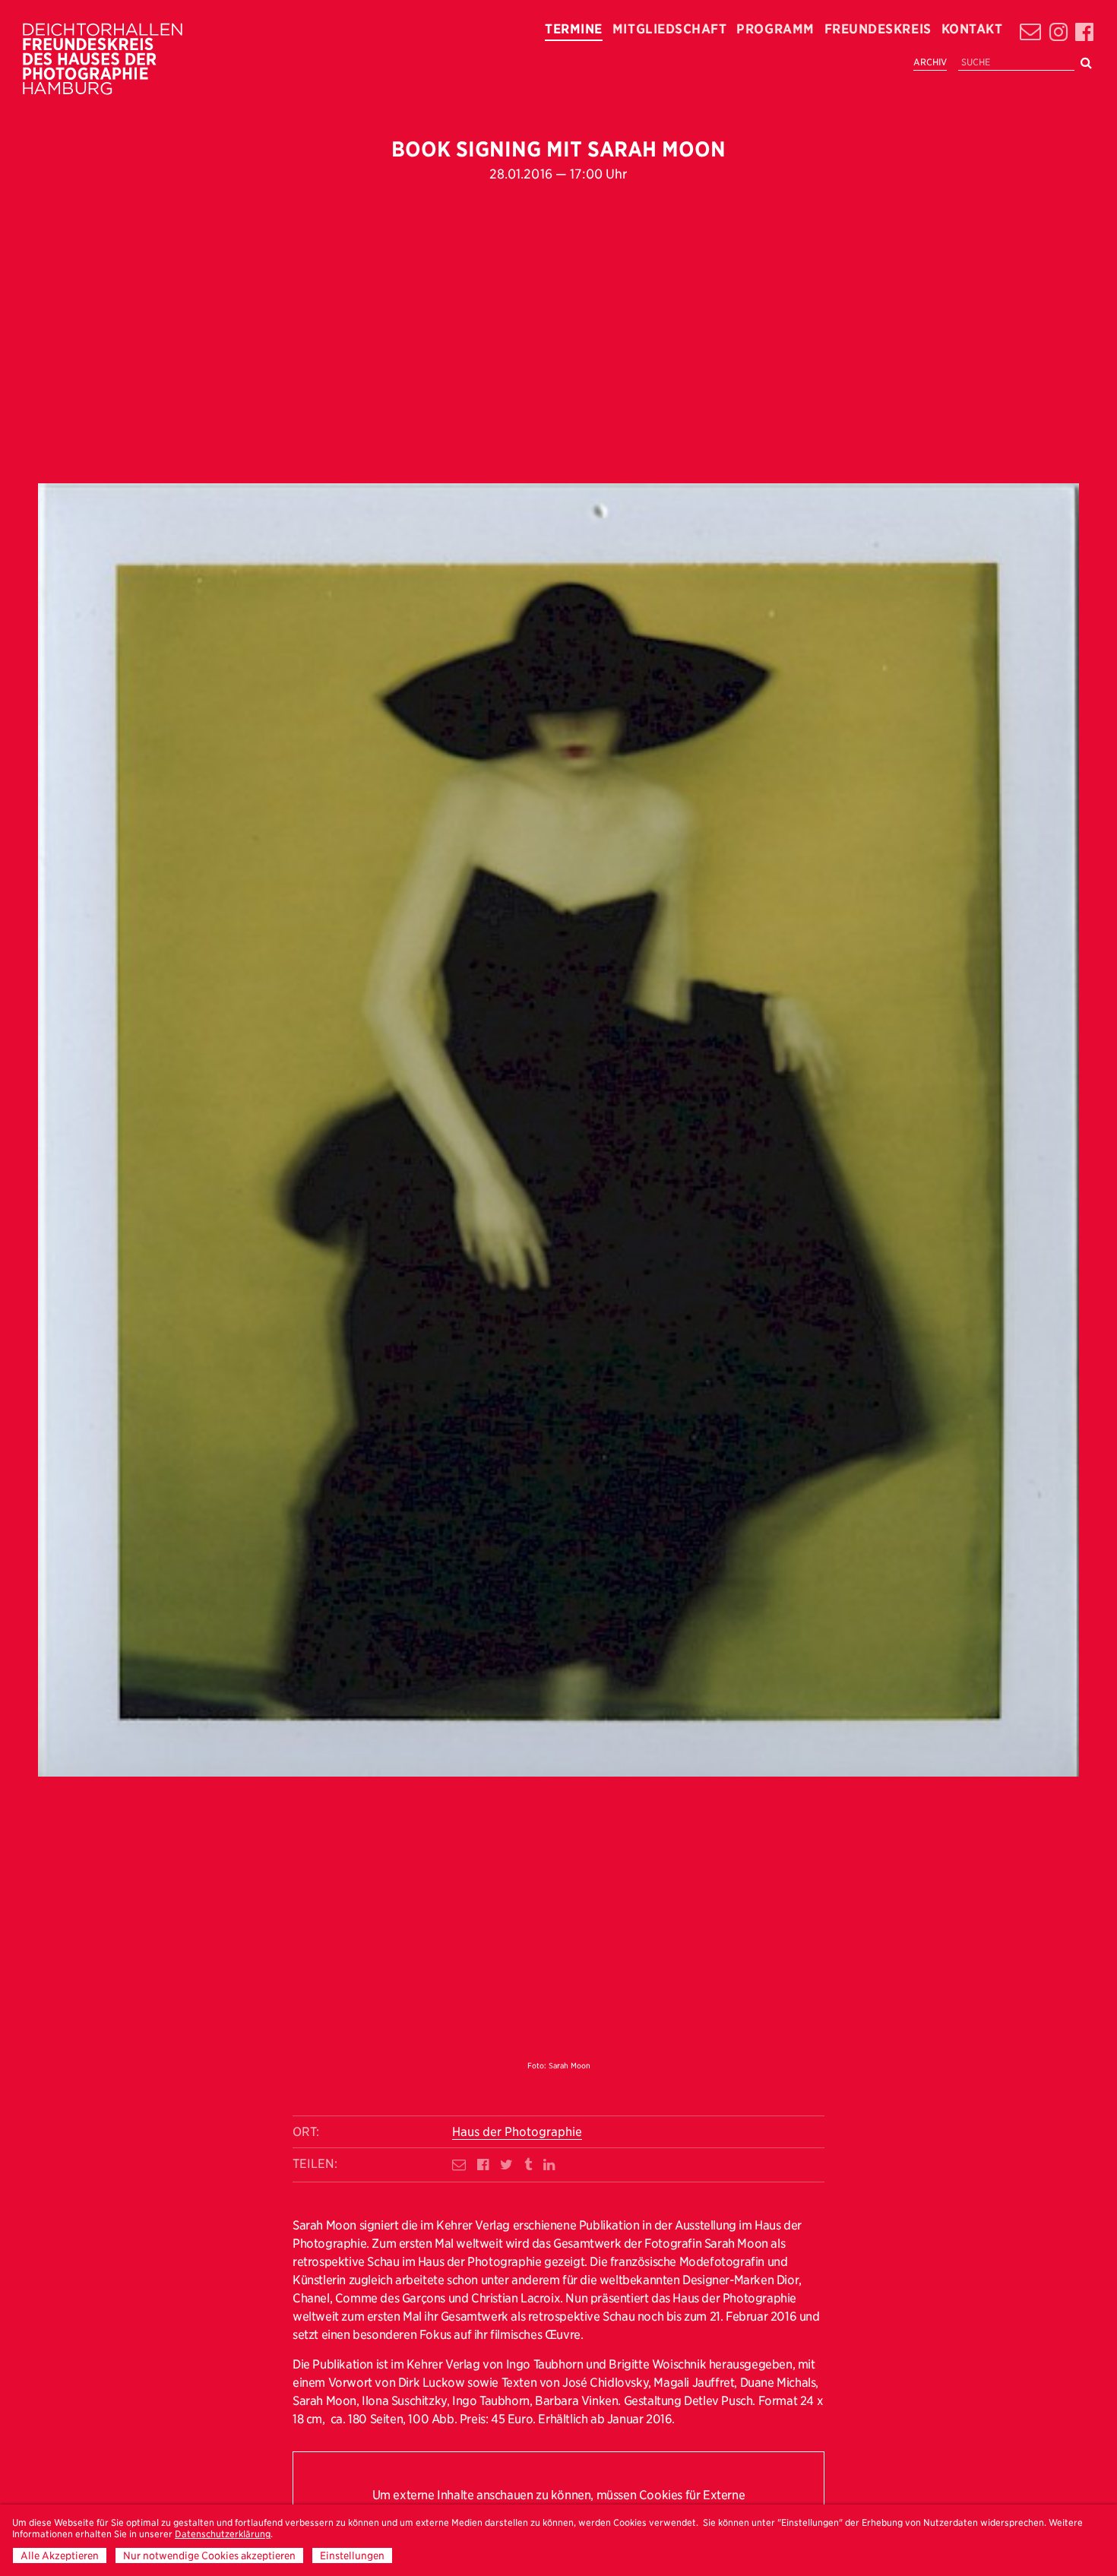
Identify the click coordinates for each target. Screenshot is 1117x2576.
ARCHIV (930, 62)
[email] (459, 2165)
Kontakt (972, 29)
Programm (775, 29)
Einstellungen (352, 2555)
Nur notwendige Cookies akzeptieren (209, 2555)
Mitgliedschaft (669, 29)
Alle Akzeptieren (60, 2555)
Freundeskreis (878, 29)
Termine (574, 29)
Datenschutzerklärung (223, 2534)
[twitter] (506, 2165)
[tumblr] (528, 2165)
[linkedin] (549, 2165)
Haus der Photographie (517, 2132)
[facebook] (483, 2165)
